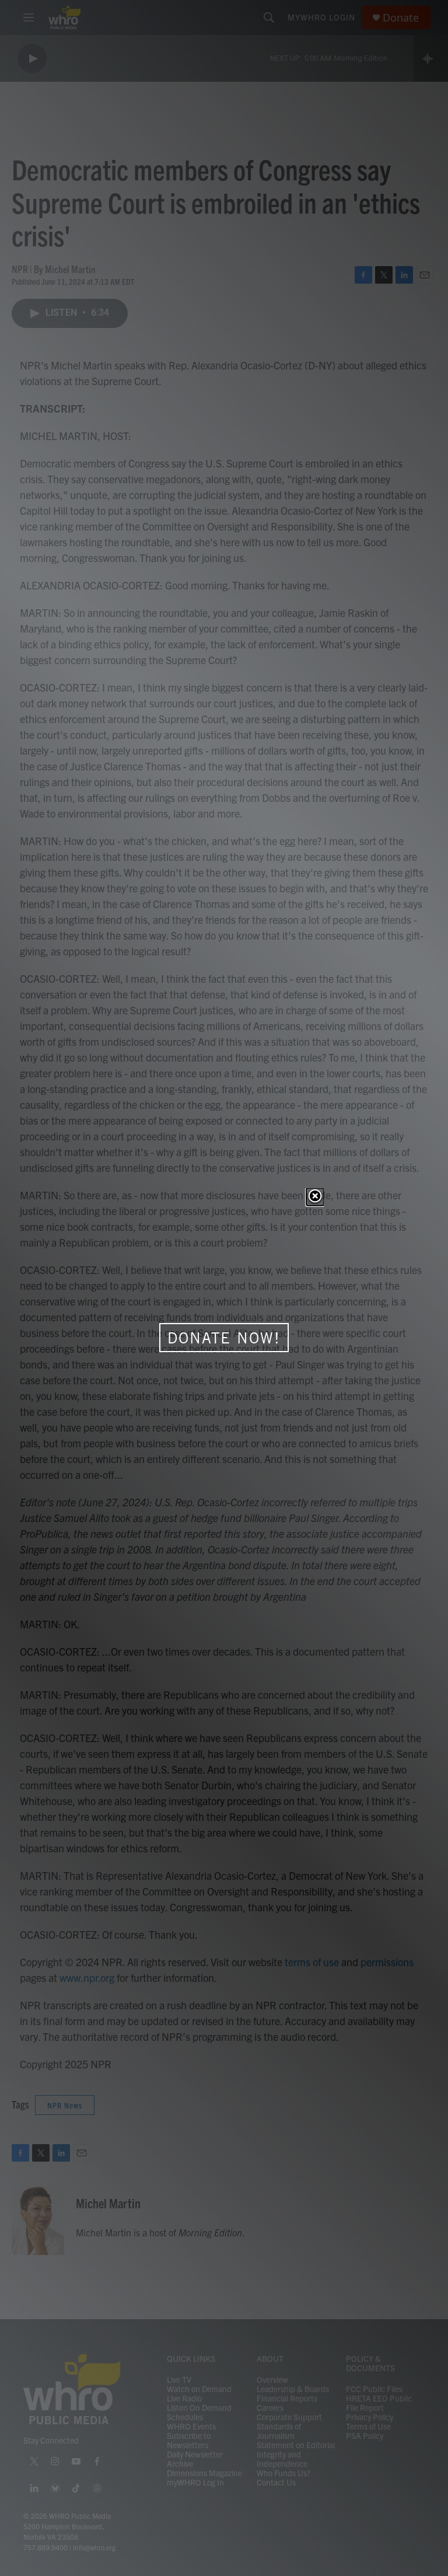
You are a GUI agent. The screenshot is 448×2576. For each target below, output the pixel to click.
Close (315, 1197)
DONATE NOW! (224, 1338)
